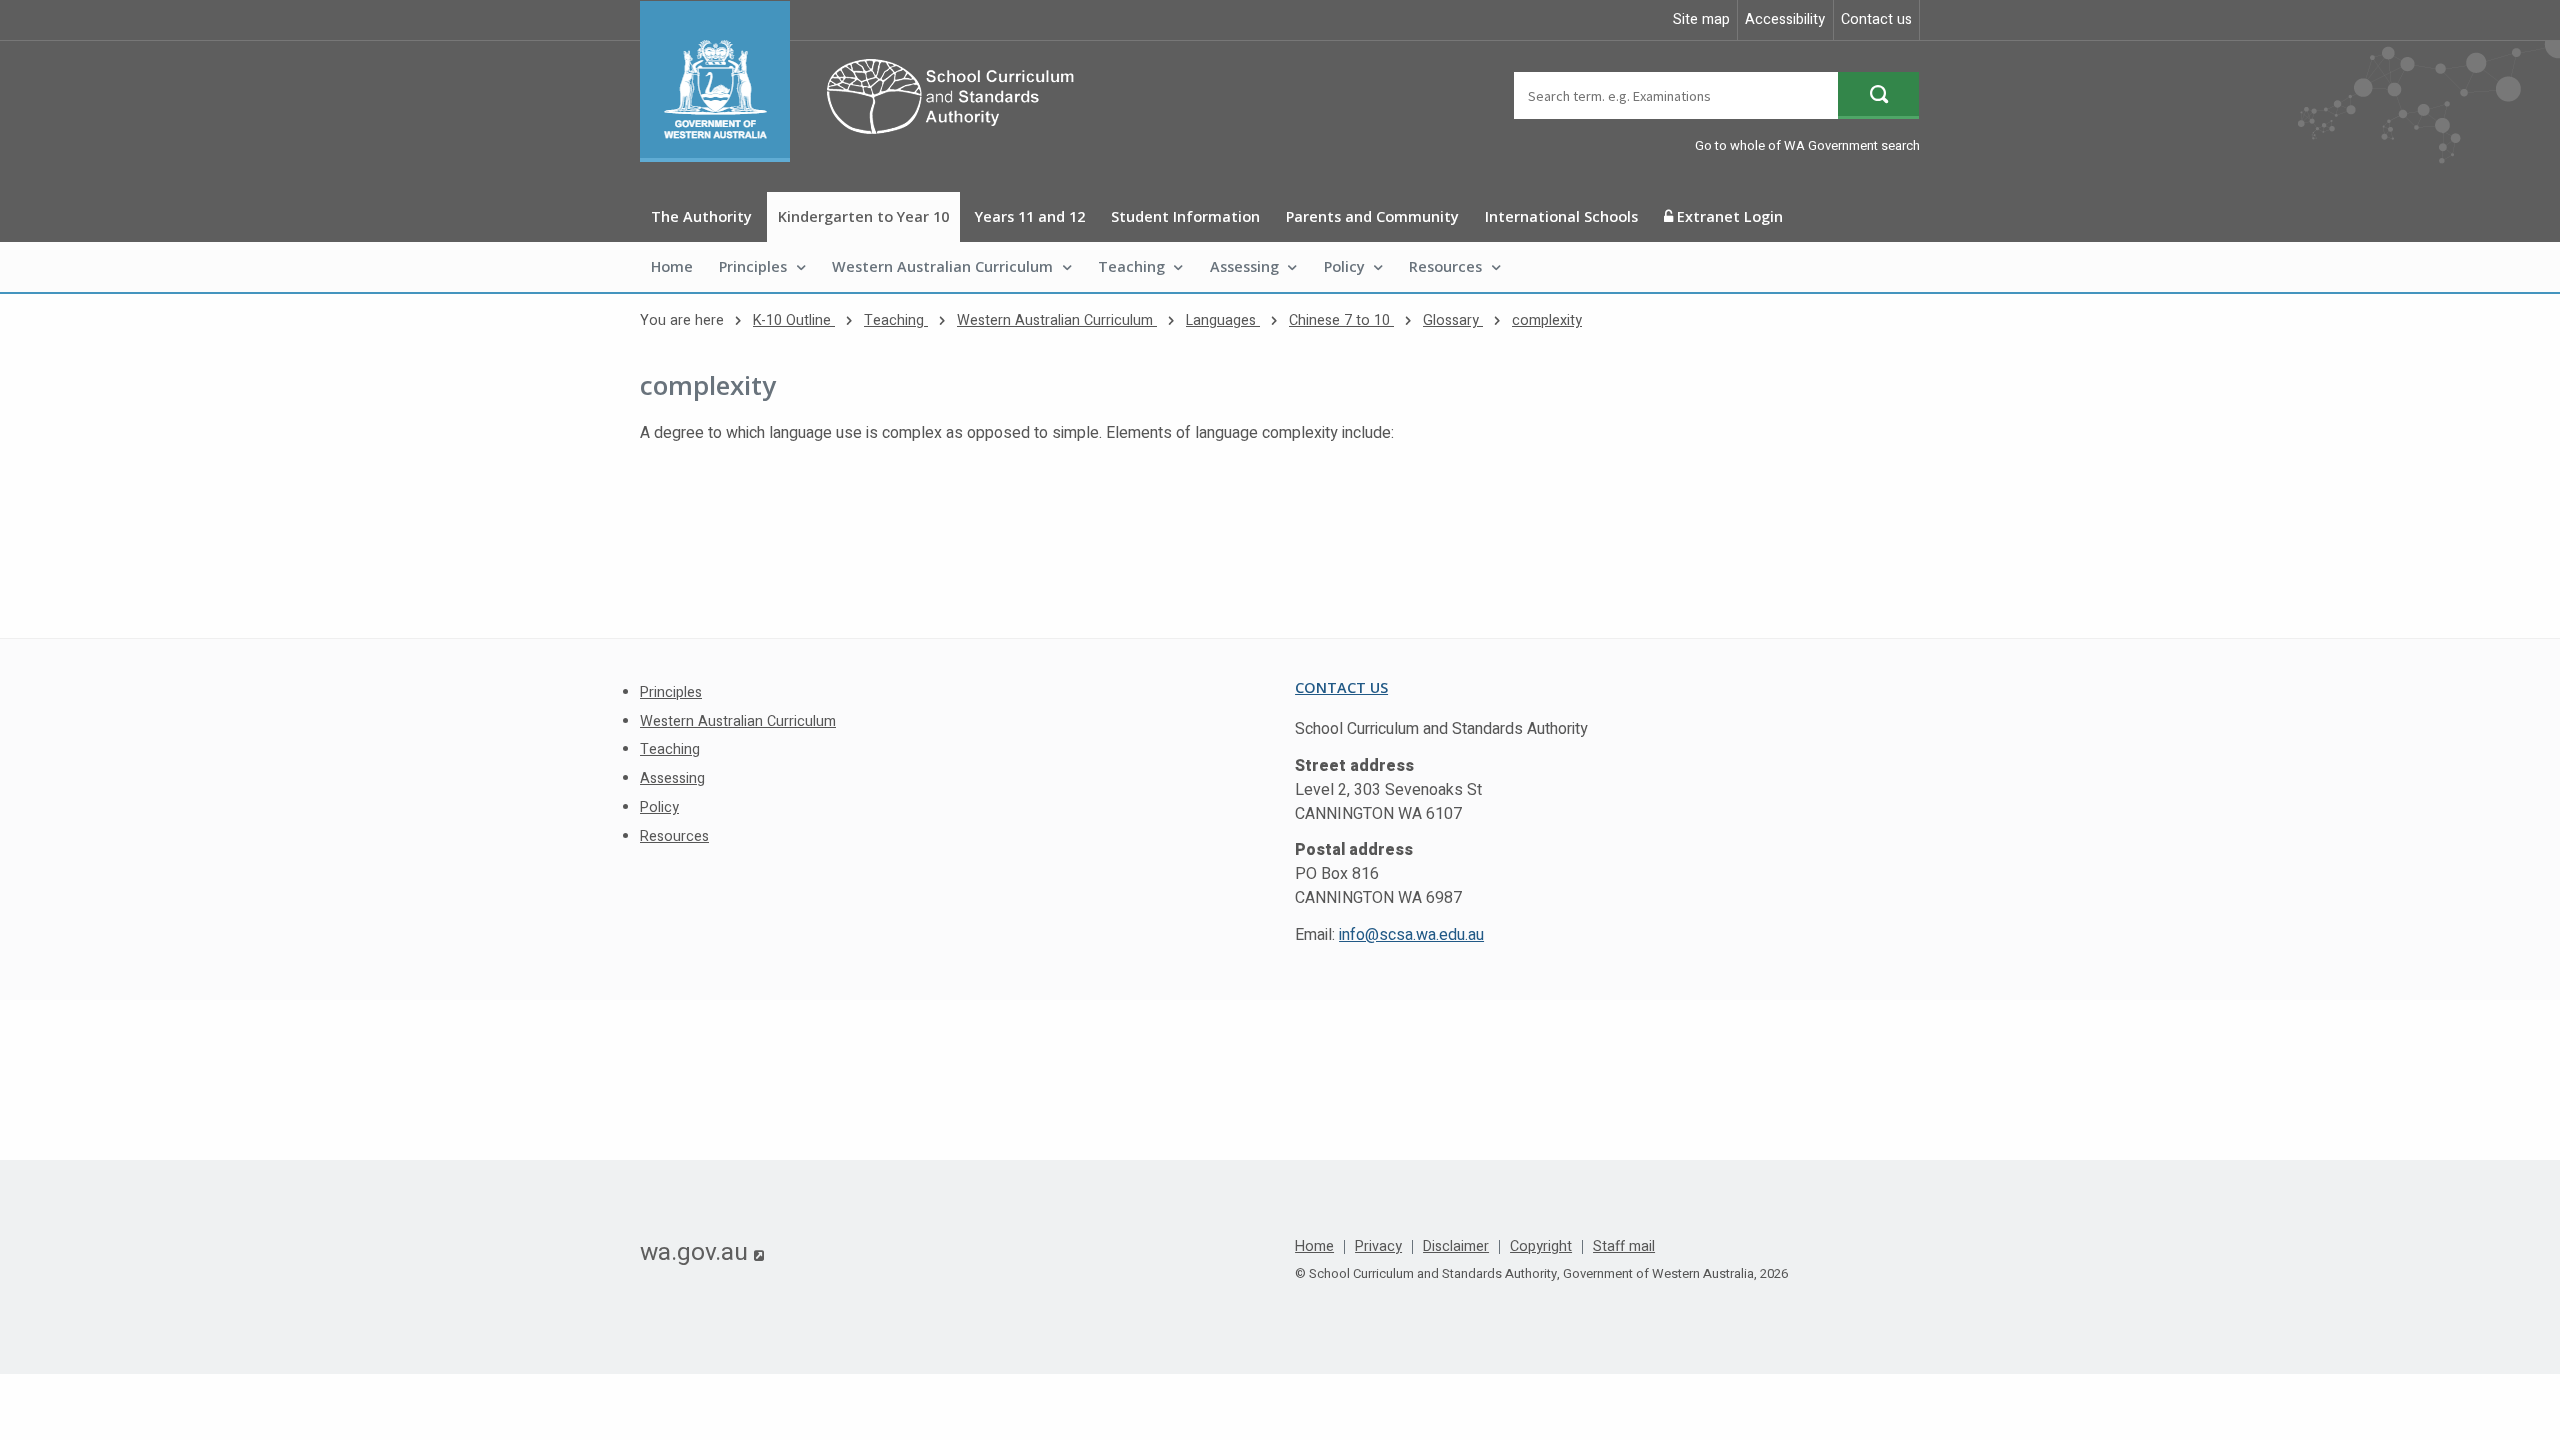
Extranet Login (1728, 216)
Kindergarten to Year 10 (863, 216)
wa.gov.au (702, 1252)
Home (672, 266)
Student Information (1185, 216)
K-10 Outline (794, 320)
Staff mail (1624, 1247)
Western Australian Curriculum (942, 266)
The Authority (701, 216)
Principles (753, 266)
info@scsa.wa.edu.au (1411, 935)
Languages (1223, 320)
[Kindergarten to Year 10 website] (867, 81)
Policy (1344, 266)
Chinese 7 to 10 (1341, 320)
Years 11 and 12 (1030, 216)
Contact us (1876, 19)
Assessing (1244, 266)
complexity (1547, 320)
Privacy (1378, 1247)
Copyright (1541, 1247)
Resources (1445, 266)
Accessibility (1785, 19)
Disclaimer (1456, 1247)
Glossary (1453, 320)
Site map (1701, 19)
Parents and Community (1372, 216)
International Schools (1561, 216)
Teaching (1131, 266)
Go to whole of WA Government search (1807, 145)
